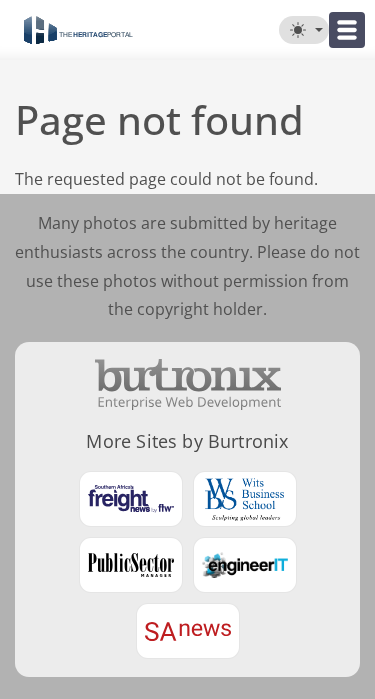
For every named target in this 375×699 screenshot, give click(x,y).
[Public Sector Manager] (131, 565)
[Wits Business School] (245, 499)
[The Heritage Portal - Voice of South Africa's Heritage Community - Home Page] (78, 30)
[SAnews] (188, 631)
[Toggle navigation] (347, 30)
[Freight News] (131, 499)
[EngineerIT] (245, 565)
